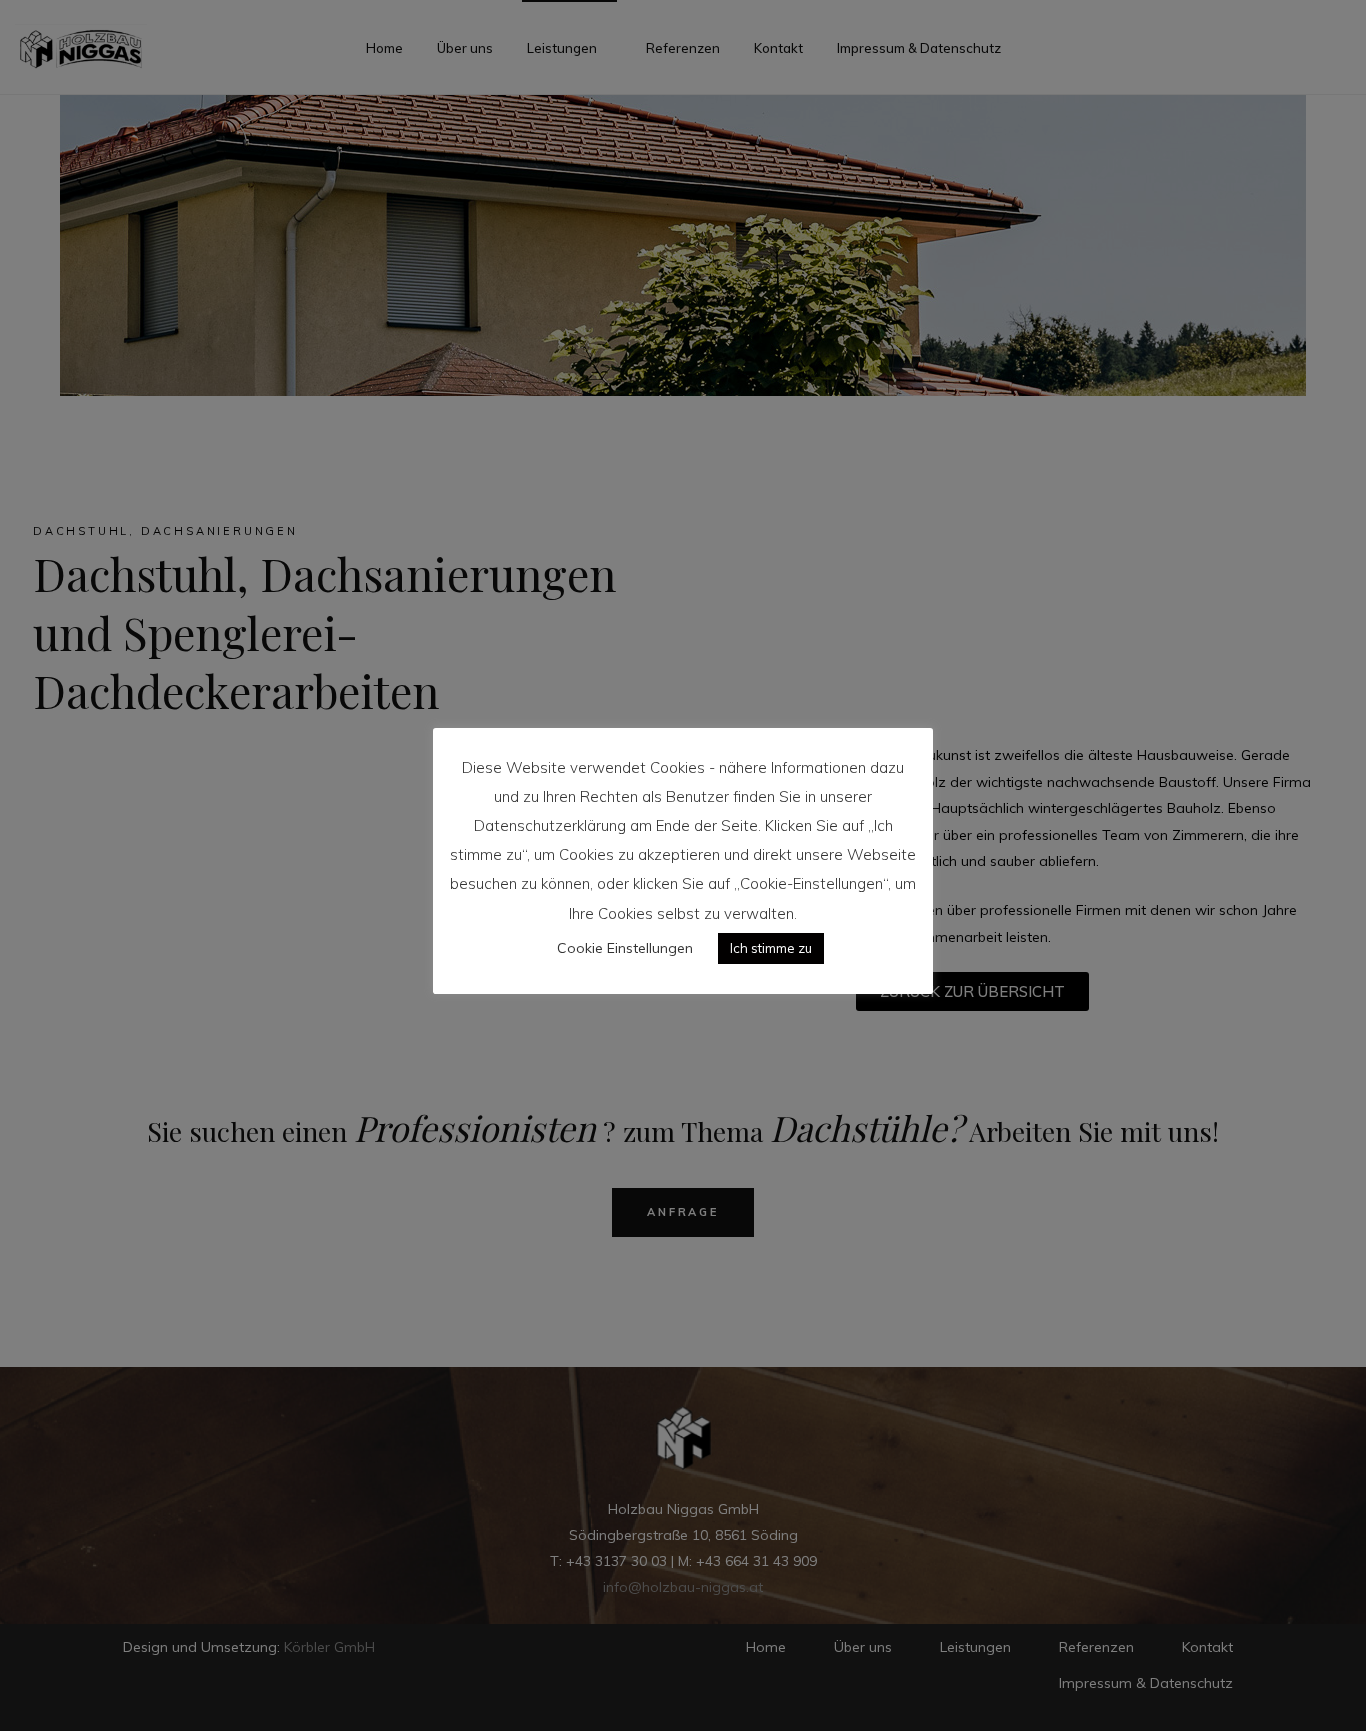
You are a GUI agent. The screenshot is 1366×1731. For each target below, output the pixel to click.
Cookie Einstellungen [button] (625, 948)
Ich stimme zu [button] (771, 948)
